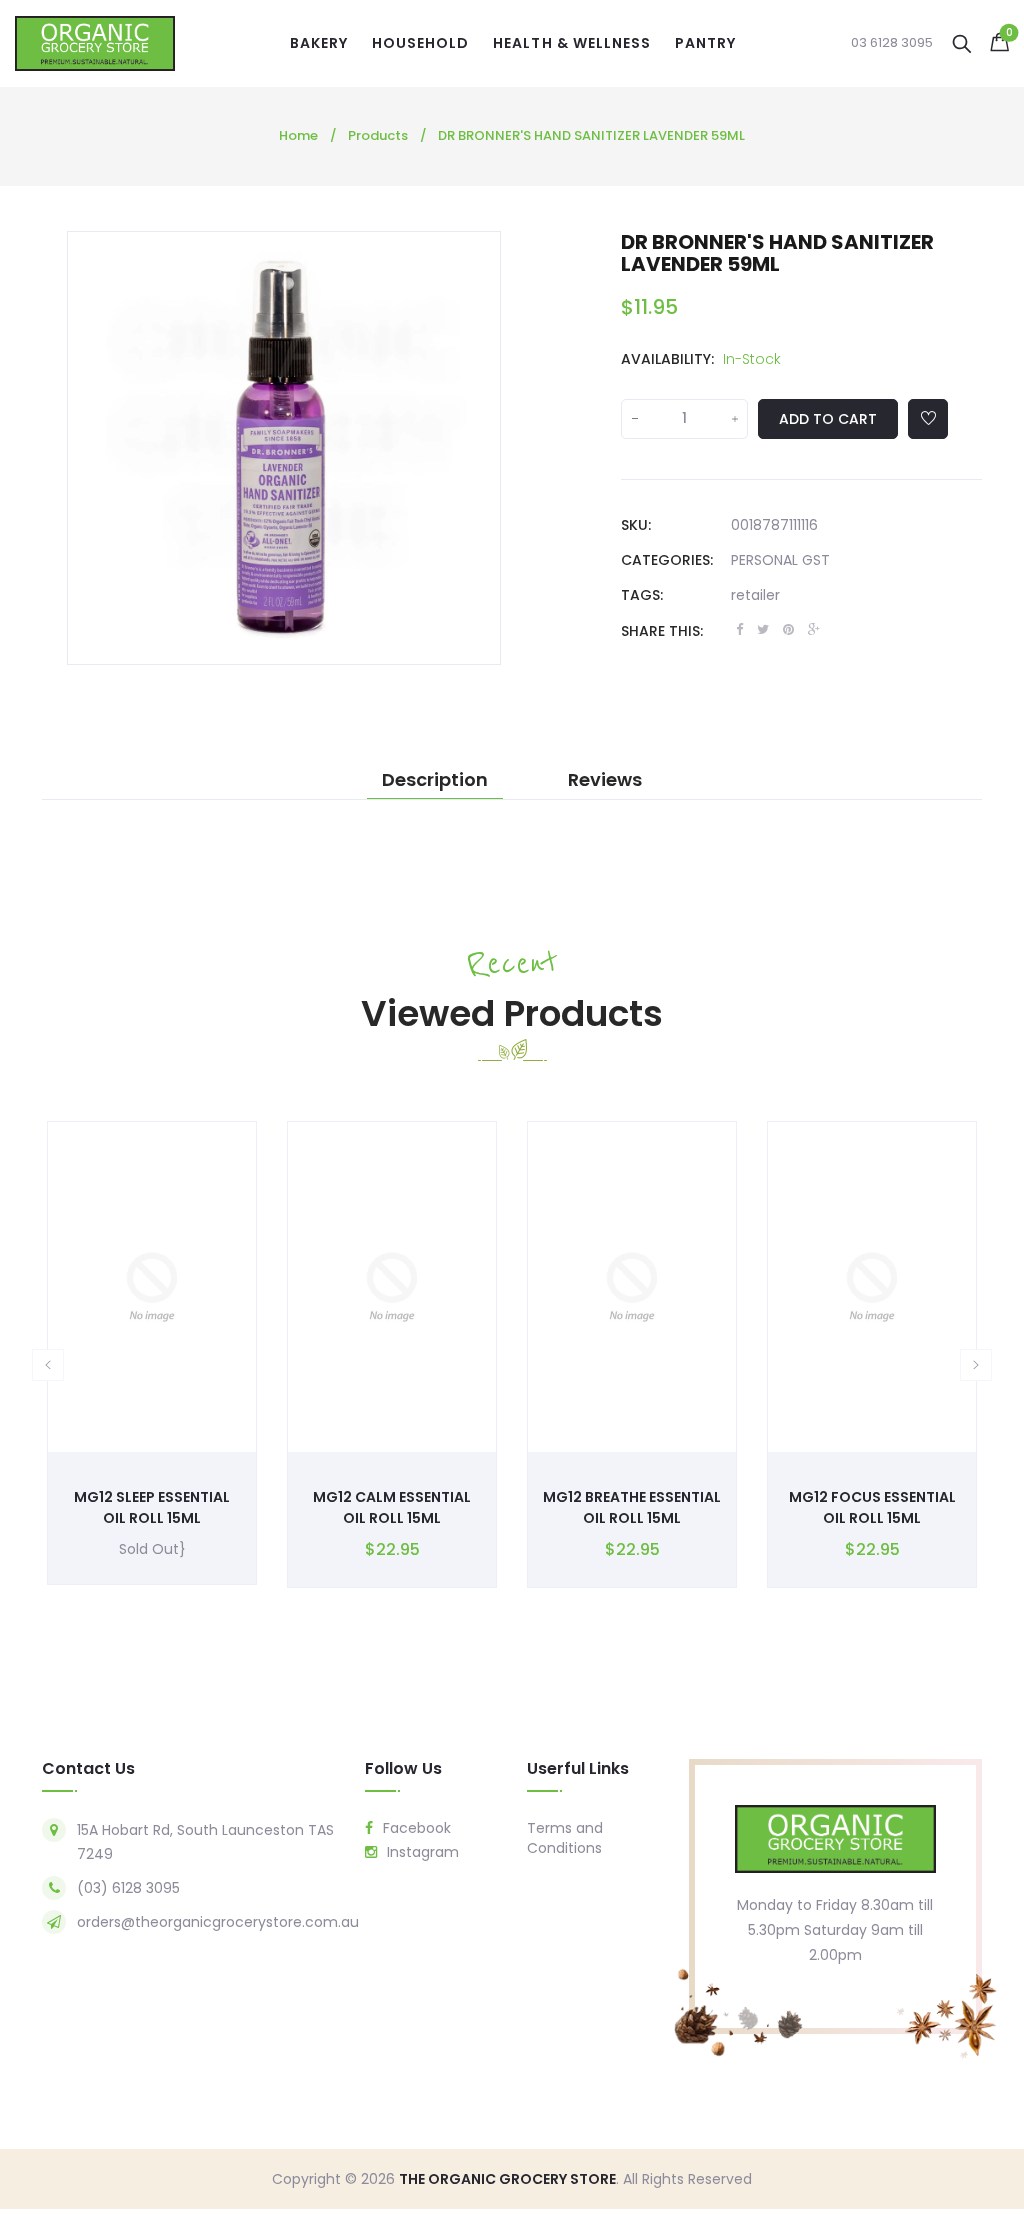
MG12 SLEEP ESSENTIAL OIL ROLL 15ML (152, 1507)
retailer (755, 595)
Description (435, 780)
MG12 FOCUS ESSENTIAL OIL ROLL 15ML (872, 1507)
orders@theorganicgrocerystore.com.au (218, 1922)
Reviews (605, 780)
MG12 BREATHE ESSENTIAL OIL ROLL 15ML (632, 1507)
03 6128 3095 (892, 43)
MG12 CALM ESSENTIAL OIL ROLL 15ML (392, 1507)
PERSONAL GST (780, 560)
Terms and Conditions (565, 1838)
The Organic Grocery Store (507, 2179)
